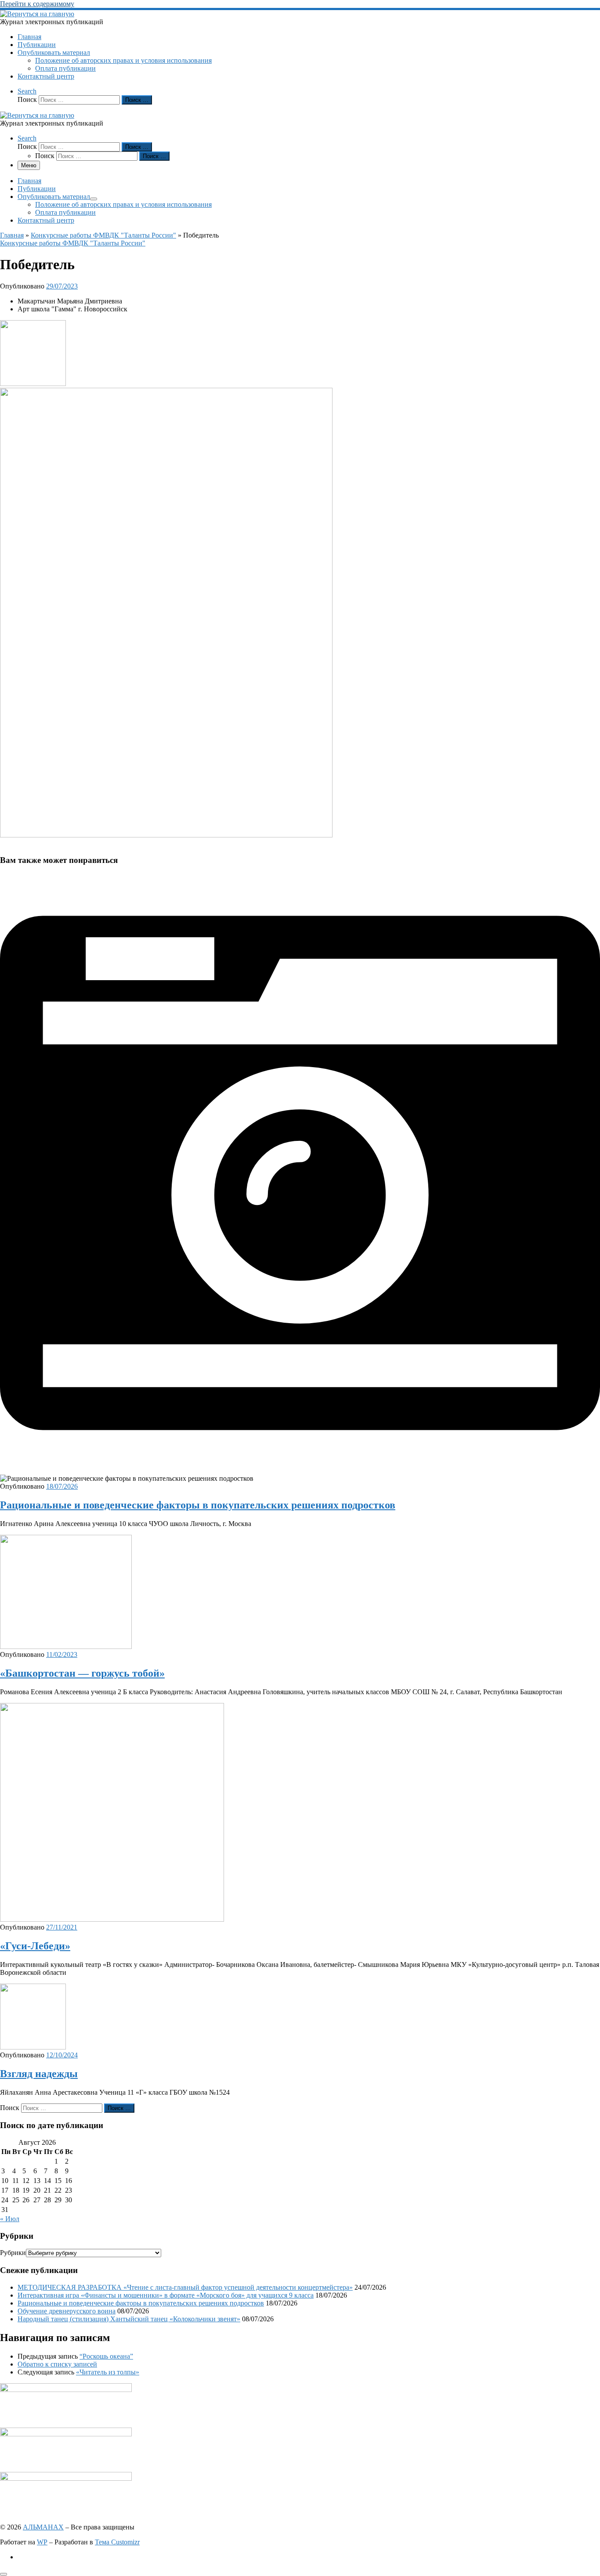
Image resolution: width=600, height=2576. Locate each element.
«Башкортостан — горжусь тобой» (82, 1673)
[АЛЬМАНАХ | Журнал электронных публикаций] (37, 14)
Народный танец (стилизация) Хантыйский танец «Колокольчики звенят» (129, 2319)
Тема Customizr (117, 2542)
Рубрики (13, 2253)
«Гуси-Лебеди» (35, 1946)
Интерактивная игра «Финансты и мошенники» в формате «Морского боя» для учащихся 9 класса (166, 2295)
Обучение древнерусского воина (67, 2311)
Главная (12, 235)
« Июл (10, 2219)
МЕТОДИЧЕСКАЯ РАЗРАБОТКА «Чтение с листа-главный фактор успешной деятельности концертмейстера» (185, 2287)
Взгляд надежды (39, 2074)
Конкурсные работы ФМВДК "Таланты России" (103, 235)
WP (42, 2542)
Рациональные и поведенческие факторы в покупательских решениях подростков (198, 1505)
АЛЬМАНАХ (43, 2527)
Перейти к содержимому (37, 4)
